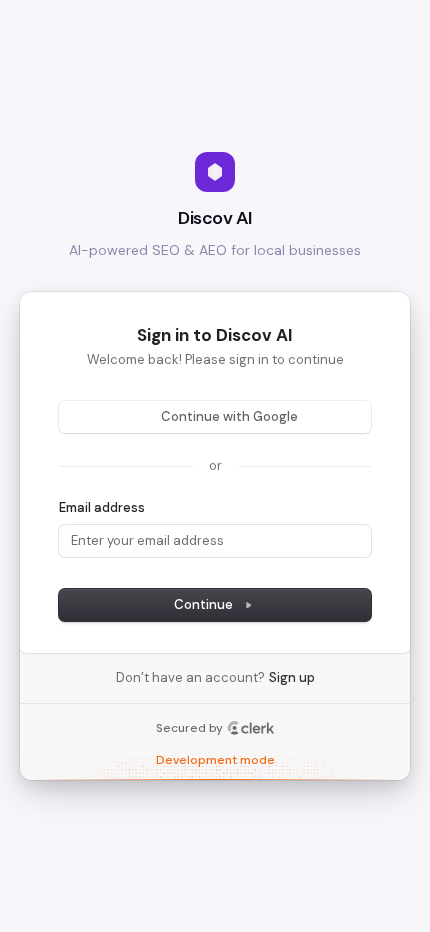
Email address (102, 507)
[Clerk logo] (251, 728)
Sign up (292, 677)
